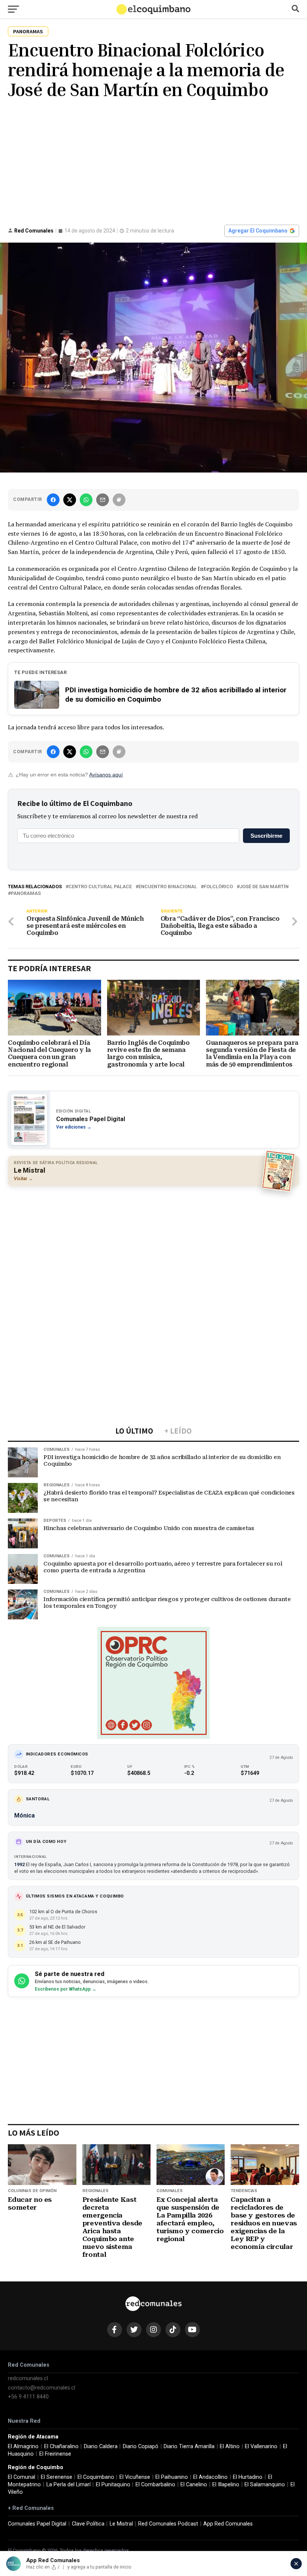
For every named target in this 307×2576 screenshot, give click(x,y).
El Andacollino (210, 2477)
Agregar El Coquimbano (258, 231)
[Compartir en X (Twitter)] (70, 500)
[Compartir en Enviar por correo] (103, 500)
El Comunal (22, 2477)
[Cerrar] (296, 2564)
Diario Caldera (101, 2446)
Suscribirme (266, 836)
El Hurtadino (248, 2477)
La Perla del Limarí (69, 2485)
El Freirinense (55, 2454)
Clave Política (88, 2524)
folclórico (218, 887)
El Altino (230, 2446)
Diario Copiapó (141, 2446)
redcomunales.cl (28, 2378)
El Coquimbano (96, 2477)
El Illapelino (226, 2485)
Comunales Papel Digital (37, 2524)
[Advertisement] (153, 161)
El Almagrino (23, 2446)
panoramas (26, 894)
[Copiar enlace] (119, 500)
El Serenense (57, 2477)
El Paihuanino (172, 2477)
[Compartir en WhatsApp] (86, 500)
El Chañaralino (61, 2446)
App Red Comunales (228, 2524)
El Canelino (194, 2485)
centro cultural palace (100, 887)
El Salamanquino (265, 2485)
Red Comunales (34, 231)
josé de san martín (264, 887)
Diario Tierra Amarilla (189, 2446)
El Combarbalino (155, 2485)
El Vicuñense (135, 2477)
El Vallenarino (261, 2446)
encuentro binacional (168, 887)
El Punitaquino (113, 2485)
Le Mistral (121, 2524)
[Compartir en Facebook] (53, 500)
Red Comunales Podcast (168, 2524)
